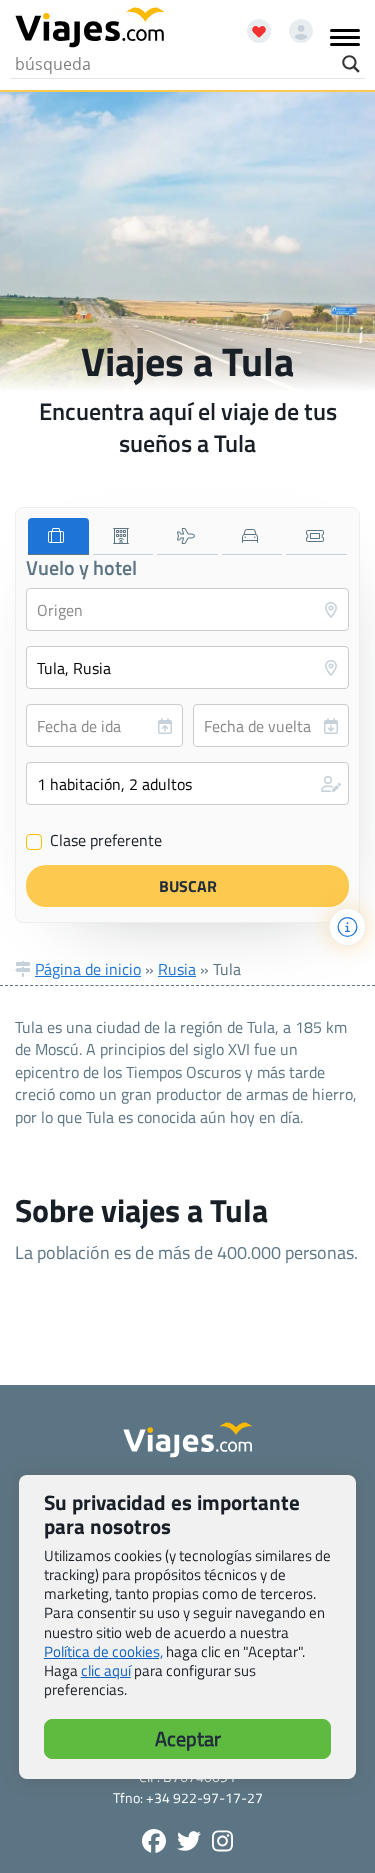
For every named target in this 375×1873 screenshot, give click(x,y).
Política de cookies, (103, 1651)
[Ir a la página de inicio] (90, 28)
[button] (187, 783)
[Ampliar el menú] (345, 37)
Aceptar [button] (188, 1738)
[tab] (58, 536)
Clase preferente (94, 841)
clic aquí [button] (106, 1670)
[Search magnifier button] (351, 64)
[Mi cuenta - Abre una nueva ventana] (293, 24)
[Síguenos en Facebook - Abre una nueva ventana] (154, 1841)
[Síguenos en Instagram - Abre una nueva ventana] (222, 1841)
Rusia (177, 969)
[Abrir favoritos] (250, 24)
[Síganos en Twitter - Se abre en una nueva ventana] (189, 1841)
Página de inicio (88, 969)
